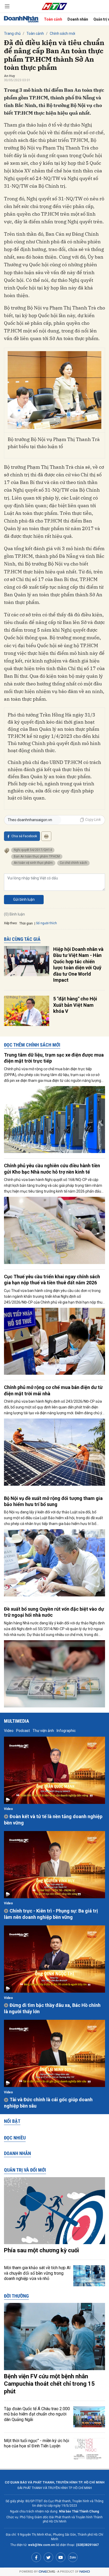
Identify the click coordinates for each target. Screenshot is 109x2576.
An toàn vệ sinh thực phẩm (33, 863)
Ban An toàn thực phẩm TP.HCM (37, 856)
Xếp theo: (11, 923)
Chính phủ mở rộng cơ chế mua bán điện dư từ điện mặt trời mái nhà (53, 1390)
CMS (47, 2572)
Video (9, 1731)
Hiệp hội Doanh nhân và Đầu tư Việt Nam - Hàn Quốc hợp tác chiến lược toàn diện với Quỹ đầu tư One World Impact (78, 965)
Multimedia (17, 1721)
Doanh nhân (78, 19)
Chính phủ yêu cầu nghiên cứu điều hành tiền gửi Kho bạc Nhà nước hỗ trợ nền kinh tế (52, 1169)
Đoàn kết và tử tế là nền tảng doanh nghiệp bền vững (53, 1819)
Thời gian (26, 923)
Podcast (23, 1731)
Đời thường (16, 2296)
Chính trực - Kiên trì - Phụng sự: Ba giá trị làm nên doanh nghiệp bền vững (51, 1914)
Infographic (66, 1731)
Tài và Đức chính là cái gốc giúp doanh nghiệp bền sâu (48, 2103)
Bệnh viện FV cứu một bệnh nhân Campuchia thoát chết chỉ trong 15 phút (49, 2384)
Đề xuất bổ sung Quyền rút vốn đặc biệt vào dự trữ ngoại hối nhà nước (54, 1612)
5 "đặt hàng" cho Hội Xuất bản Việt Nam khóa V (75, 1005)
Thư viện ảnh (43, 1731)
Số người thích (46, 923)
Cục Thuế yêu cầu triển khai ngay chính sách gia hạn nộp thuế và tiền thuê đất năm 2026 (52, 1280)
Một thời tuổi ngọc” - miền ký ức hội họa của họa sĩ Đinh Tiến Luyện (37, 2443)
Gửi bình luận (24, 899)
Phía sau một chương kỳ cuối (41, 2250)
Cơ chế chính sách (73, 863)
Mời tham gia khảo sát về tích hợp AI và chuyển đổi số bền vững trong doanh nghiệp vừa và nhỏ (37, 2273)
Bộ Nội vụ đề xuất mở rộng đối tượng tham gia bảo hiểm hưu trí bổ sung (53, 1501)
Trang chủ (12, 33)
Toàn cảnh (53, 19)
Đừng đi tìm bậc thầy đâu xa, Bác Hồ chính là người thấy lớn (52, 2008)
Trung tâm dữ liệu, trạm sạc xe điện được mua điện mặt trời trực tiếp (54, 1058)
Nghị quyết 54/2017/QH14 (33, 850)
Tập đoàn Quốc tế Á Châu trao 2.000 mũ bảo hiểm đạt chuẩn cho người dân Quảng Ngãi (37, 2414)
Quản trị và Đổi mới (25, 2170)
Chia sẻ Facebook (24, 836)
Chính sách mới (62, 33)
